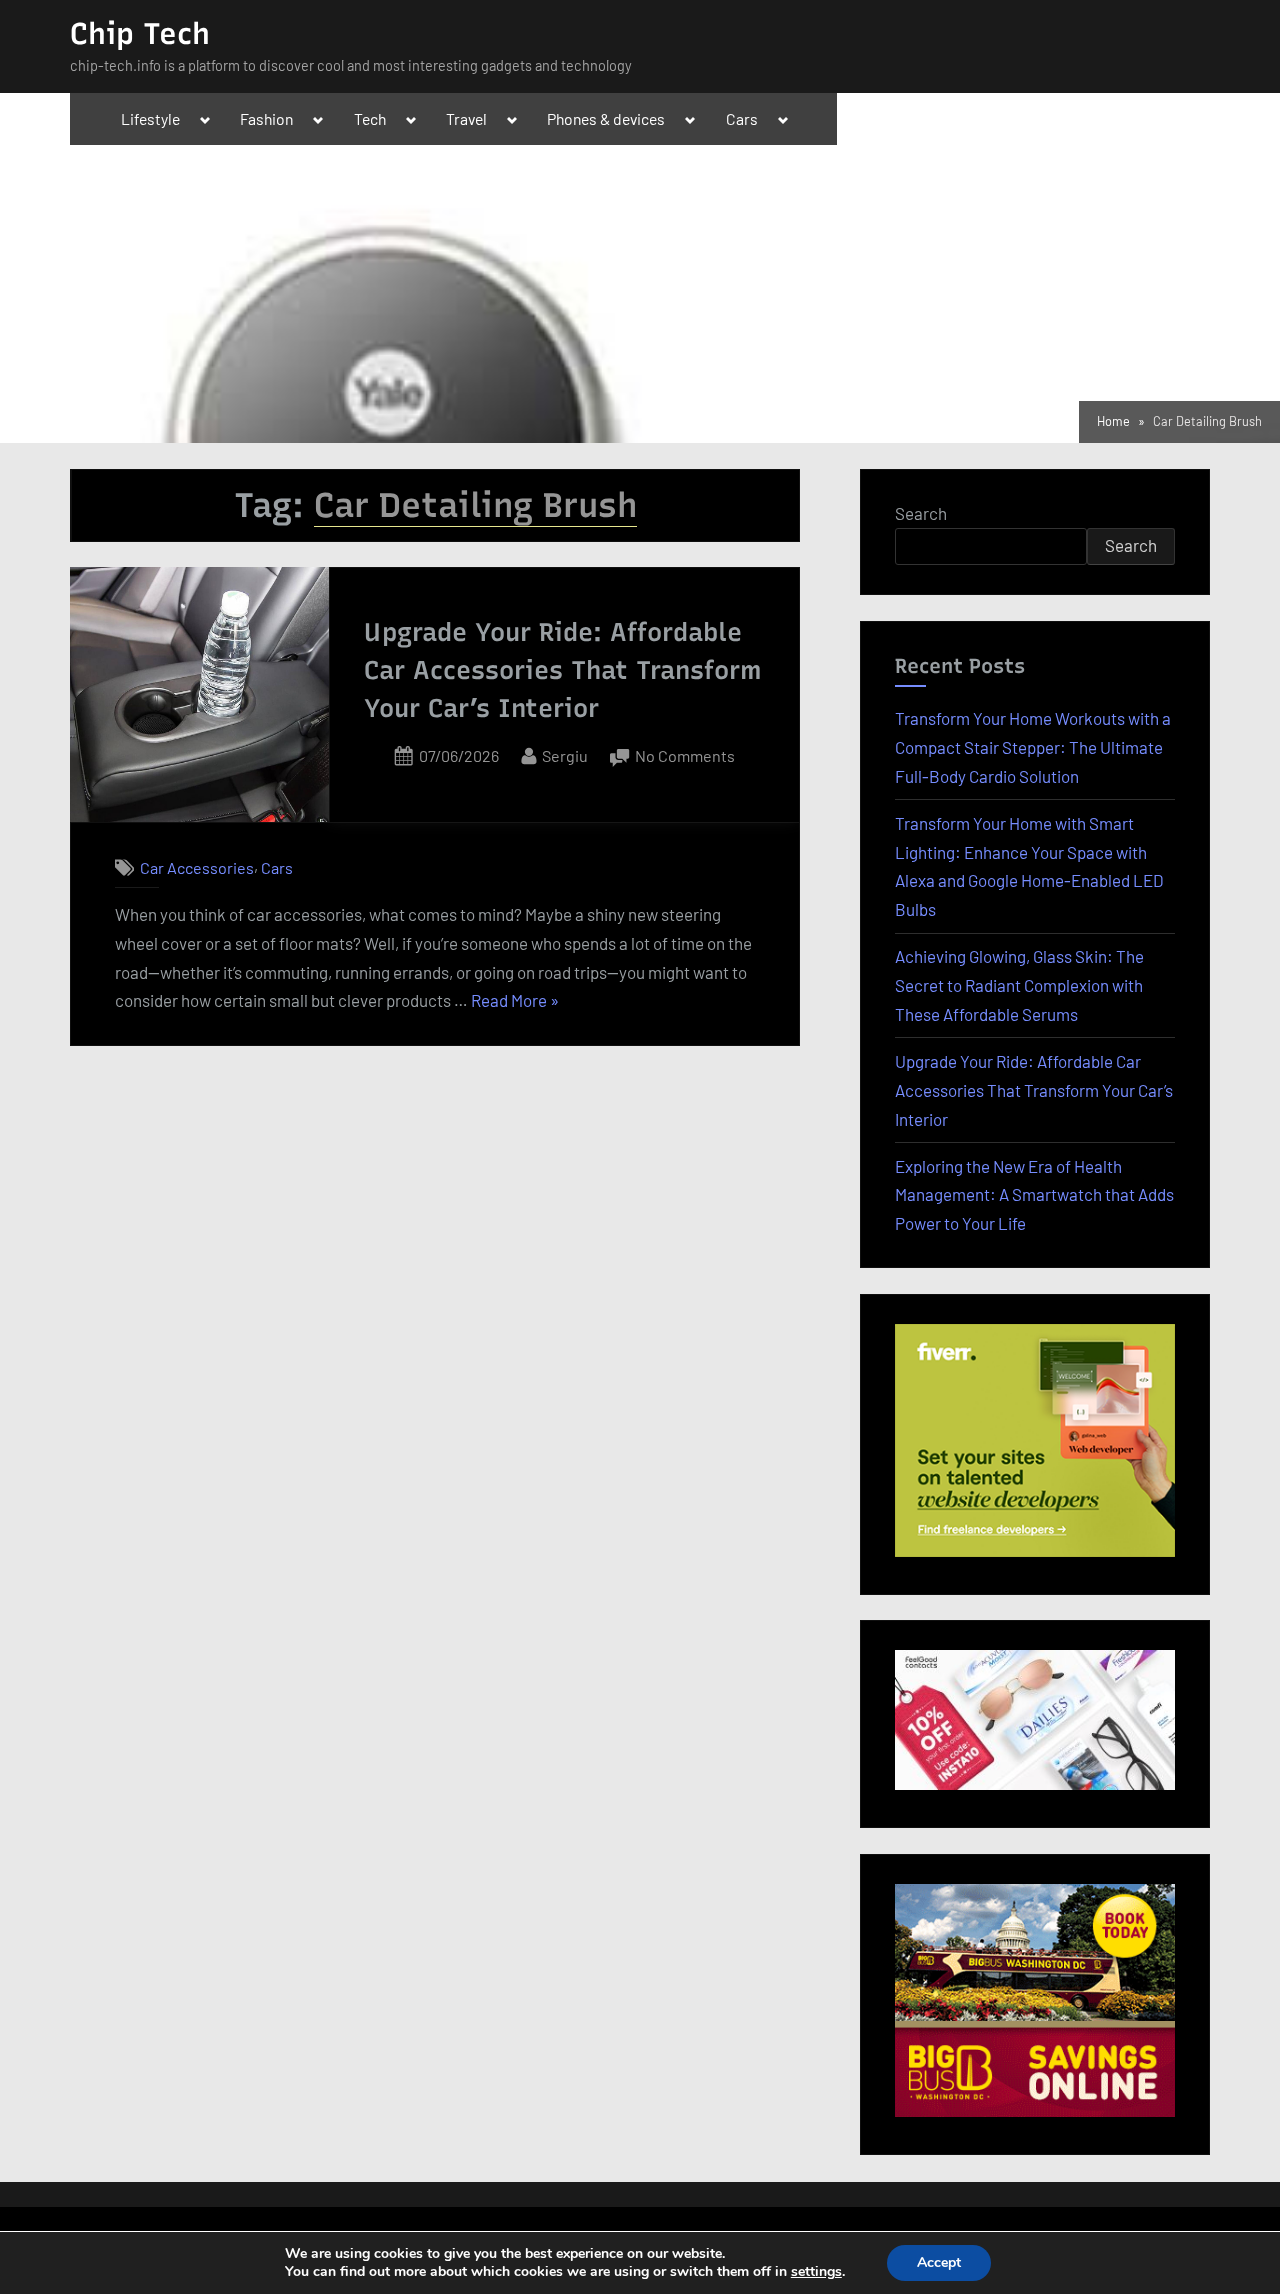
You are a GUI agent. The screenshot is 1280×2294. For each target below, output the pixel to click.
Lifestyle (150, 118)
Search (921, 513)
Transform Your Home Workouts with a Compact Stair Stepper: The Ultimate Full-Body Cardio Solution (1033, 747)
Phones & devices (606, 118)
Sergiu (565, 755)
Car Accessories (197, 867)
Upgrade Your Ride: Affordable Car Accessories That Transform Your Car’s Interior (563, 670)
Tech (370, 118)
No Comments (685, 757)
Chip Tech (140, 33)
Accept (939, 2262)
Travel (466, 118)
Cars (742, 118)
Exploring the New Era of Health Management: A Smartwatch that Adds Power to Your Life (1034, 1195)
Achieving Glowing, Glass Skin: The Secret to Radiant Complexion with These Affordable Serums (1019, 985)
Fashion (266, 118)
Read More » (515, 1002)
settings (816, 2272)
